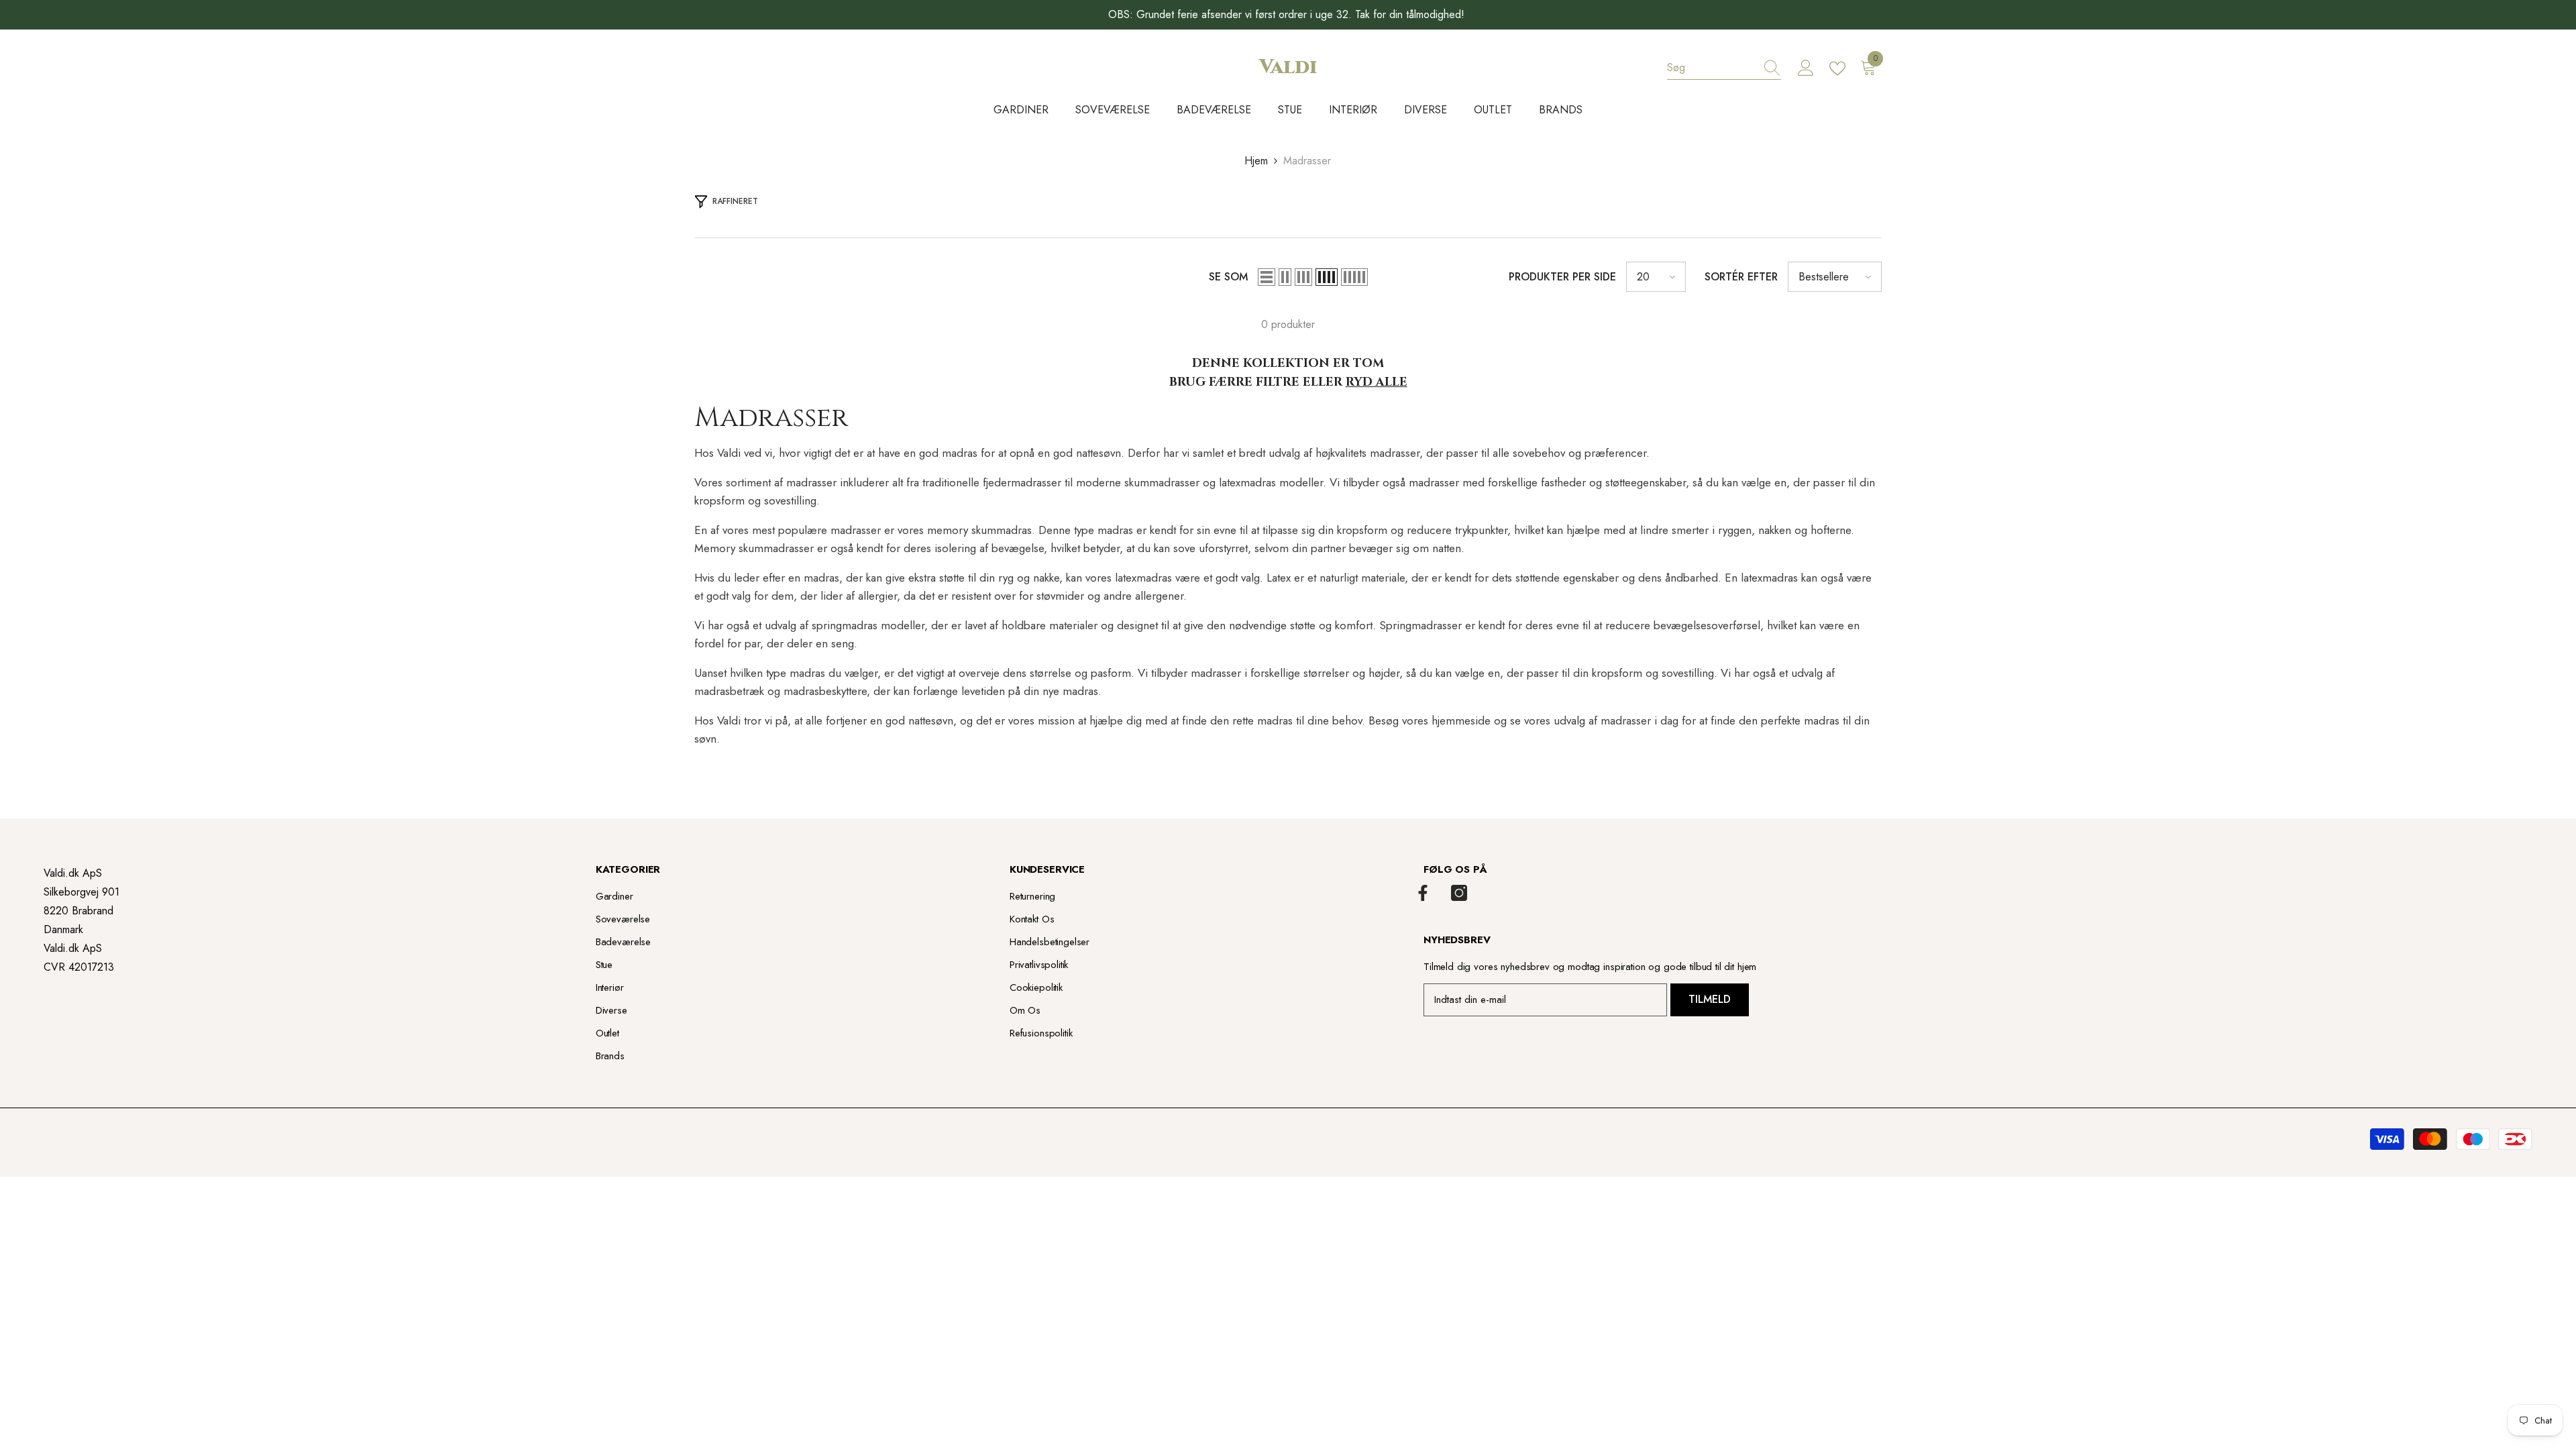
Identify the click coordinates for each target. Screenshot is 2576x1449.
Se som (1228, 277)
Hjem (1256, 161)
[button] (1267, 277)
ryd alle (1377, 382)
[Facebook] (1423, 893)
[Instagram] (1459, 893)
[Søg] (1724, 68)
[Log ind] (1806, 68)
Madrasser (1307, 161)
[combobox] (1711, 68)
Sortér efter (1741, 277)
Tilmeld (1710, 999)
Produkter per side (1562, 277)
